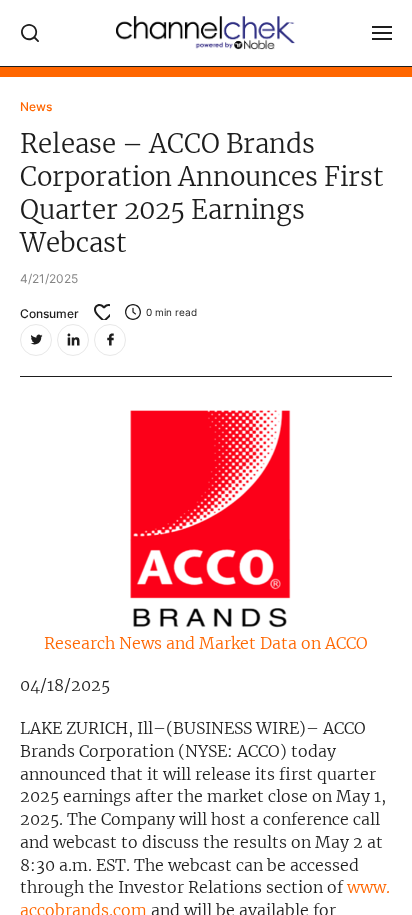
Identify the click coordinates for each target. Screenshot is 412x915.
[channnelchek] (206, 33)
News (36, 106)
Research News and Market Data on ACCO (206, 643)
